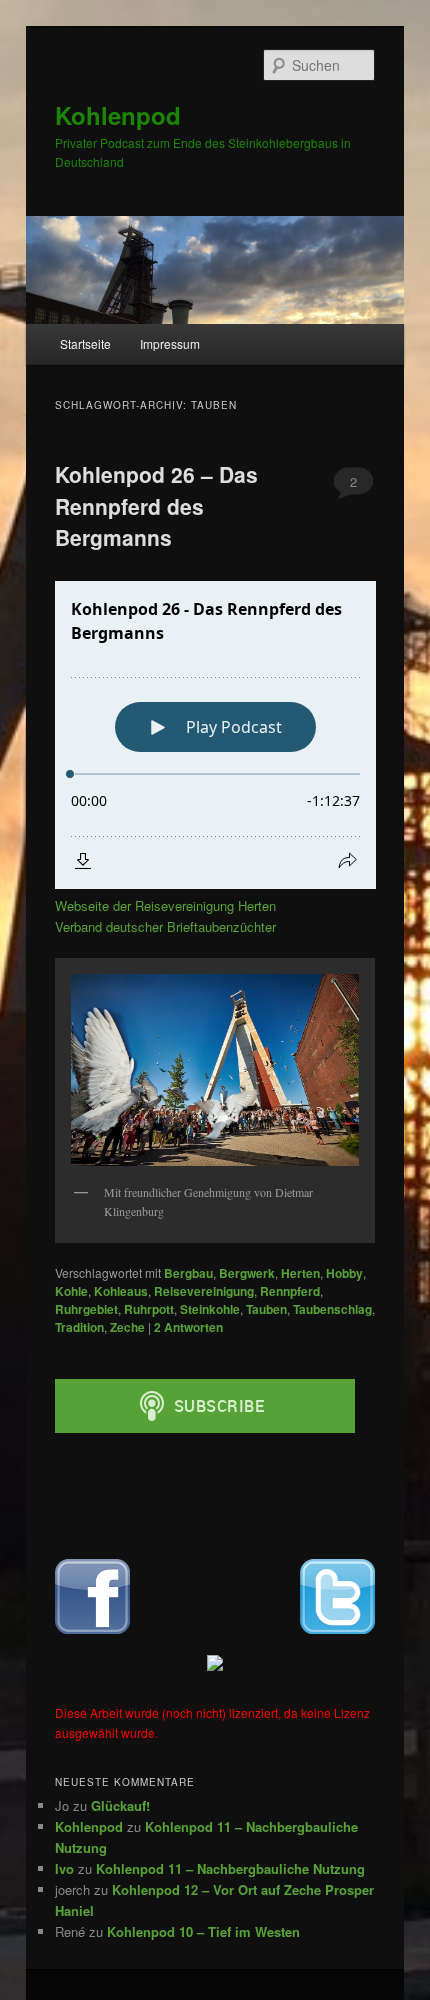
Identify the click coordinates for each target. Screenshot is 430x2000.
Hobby (344, 1273)
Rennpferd (290, 1291)
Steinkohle (210, 1309)
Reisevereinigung (204, 1291)
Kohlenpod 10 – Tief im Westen (203, 1931)
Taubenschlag (332, 1309)
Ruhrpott (149, 1309)
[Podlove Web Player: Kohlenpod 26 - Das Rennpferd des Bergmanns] (215, 735)
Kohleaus (121, 1291)
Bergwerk (247, 1273)
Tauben (266, 1309)
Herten (300, 1273)
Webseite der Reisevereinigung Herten (165, 905)
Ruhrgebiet (86, 1309)
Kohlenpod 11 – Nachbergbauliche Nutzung (230, 1868)
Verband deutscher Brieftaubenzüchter (165, 926)
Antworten (188, 1327)
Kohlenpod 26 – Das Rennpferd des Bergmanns (156, 505)
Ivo (64, 1868)
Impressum (170, 343)
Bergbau (188, 1273)
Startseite (85, 343)
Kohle (71, 1291)
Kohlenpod (118, 115)
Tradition (79, 1327)
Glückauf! (120, 1805)
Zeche (127, 1327)
